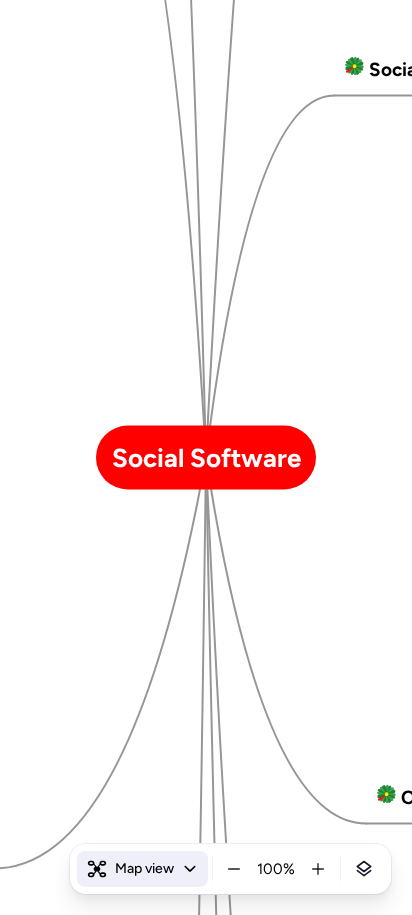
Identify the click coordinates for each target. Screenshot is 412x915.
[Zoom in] (318, 869)
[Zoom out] (234, 869)
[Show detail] (364, 869)
